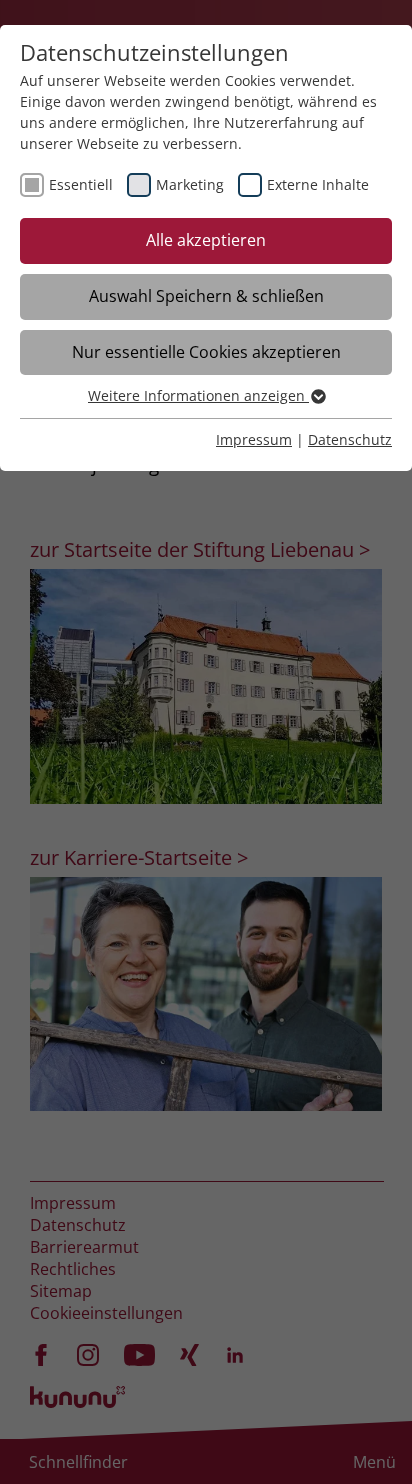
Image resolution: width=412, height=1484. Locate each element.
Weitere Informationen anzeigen (198, 395)
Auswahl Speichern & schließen (206, 296)
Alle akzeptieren (206, 240)
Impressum (254, 439)
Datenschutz (350, 439)
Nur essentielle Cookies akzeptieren (206, 352)
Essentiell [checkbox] (81, 184)
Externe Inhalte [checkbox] (318, 184)
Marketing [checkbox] (190, 184)
